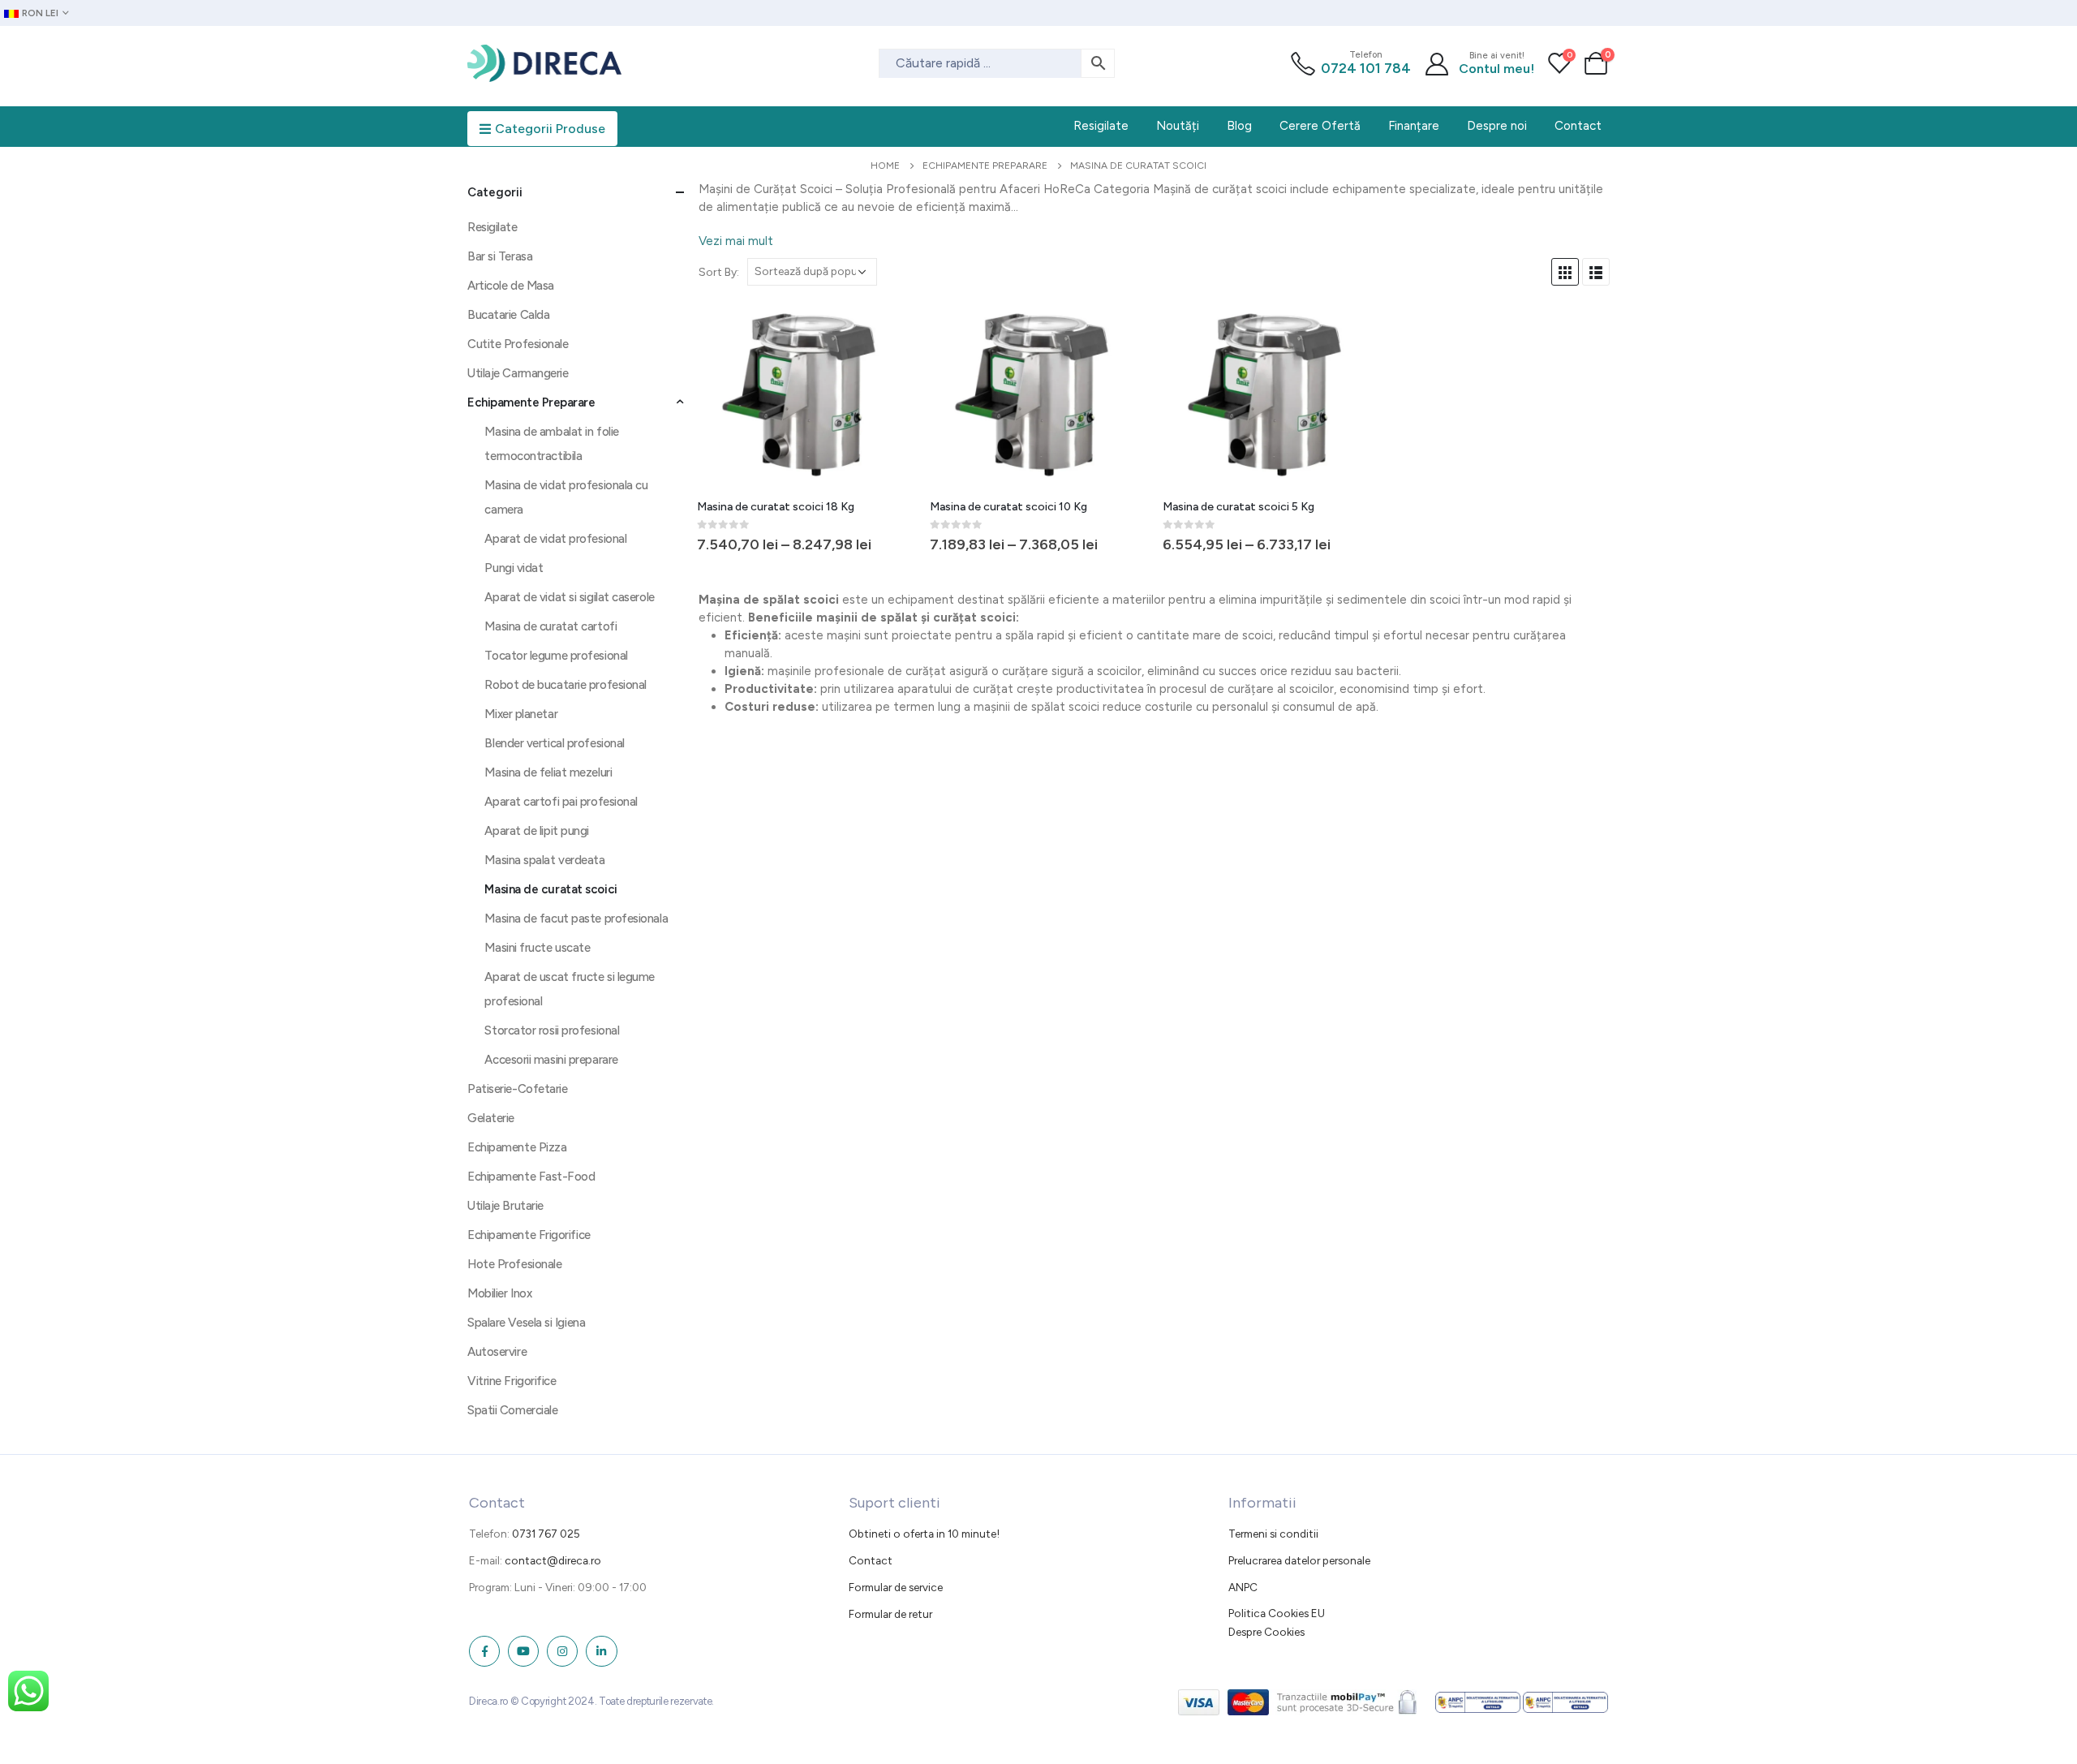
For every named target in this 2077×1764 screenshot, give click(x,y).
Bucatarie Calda (508, 315)
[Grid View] (1565, 272)
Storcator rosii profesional (552, 1030)
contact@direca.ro (553, 1560)
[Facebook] (484, 1651)
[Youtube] (523, 1651)
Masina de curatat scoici (550, 889)
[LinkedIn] (601, 1651)
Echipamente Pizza (517, 1147)
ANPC (1243, 1587)
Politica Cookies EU (1277, 1613)
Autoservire (497, 1352)
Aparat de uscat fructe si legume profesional (570, 989)
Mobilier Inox (499, 1293)
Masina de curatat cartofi (550, 626)
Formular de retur (890, 1614)
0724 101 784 (1366, 68)
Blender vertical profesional (554, 743)
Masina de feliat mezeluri (548, 772)
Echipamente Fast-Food (531, 1177)
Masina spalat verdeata (544, 860)
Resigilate (492, 227)
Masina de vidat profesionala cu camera (566, 497)
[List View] (1596, 272)
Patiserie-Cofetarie (517, 1089)
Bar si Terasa (500, 256)
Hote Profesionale (514, 1264)
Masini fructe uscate (537, 948)
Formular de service (896, 1587)
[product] (807, 395)
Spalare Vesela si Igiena (526, 1323)
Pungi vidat (514, 568)
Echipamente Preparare (531, 402)
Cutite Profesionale (518, 344)
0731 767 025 (546, 1534)
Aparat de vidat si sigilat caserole (569, 597)
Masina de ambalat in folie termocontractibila (551, 444)
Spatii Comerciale (512, 1410)
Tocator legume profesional (556, 656)
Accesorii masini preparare (551, 1060)
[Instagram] (562, 1651)
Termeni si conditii (1273, 1534)
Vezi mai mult (736, 241)
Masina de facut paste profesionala (576, 919)
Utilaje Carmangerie (518, 373)
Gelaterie (491, 1118)
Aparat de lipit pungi (537, 831)
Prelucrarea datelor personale (1299, 1560)
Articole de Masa (511, 286)
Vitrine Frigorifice (512, 1381)
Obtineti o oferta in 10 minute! (924, 1534)
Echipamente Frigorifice (529, 1235)
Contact (871, 1560)
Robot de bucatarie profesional (565, 685)
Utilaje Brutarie (505, 1206)
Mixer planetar (521, 714)
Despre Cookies (1266, 1632)
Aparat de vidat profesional (555, 539)
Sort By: (719, 272)
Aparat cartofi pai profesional (561, 802)
